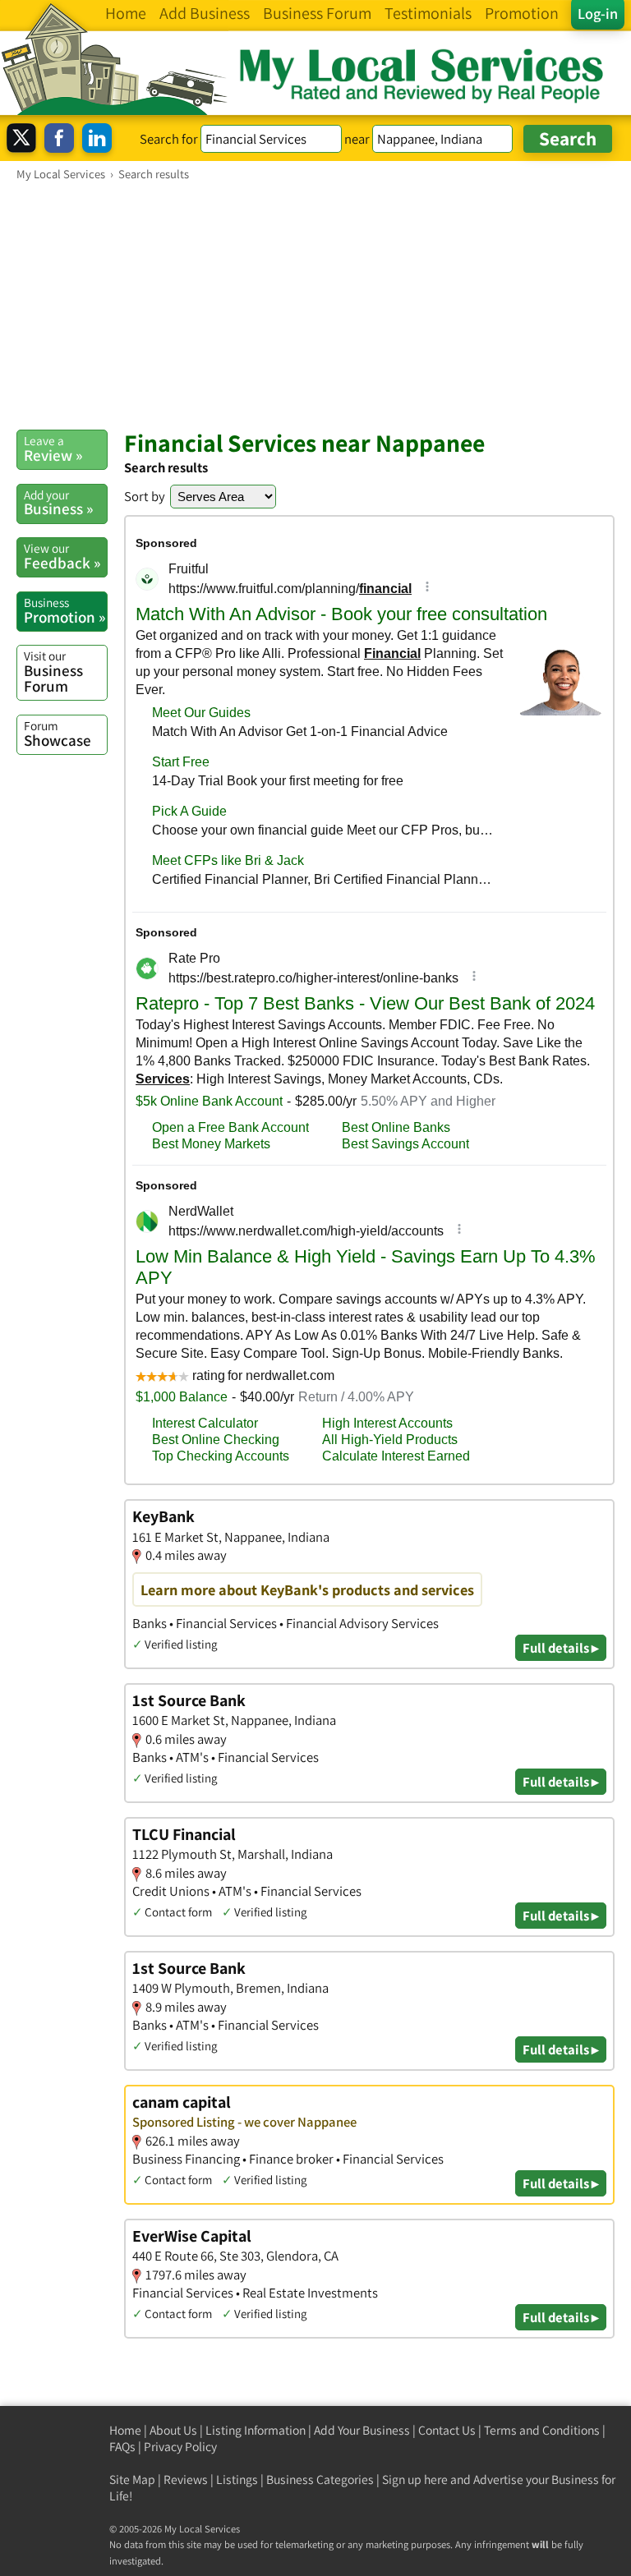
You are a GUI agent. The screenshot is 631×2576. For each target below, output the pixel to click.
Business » (58, 503)
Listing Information (256, 2430)
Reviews (186, 2479)
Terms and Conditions (542, 2430)
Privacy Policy (180, 2447)
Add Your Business (362, 2430)
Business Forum (53, 672)
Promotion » (64, 610)
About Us (173, 2430)
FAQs (122, 2447)
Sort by (145, 496)
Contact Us (447, 2430)
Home (125, 2430)
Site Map (132, 2479)
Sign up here (415, 2479)
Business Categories (320, 2479)
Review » (53, 448)
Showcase (58, 734)
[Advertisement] (315, 305)
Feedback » (62, 556)
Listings (237, 2479)
